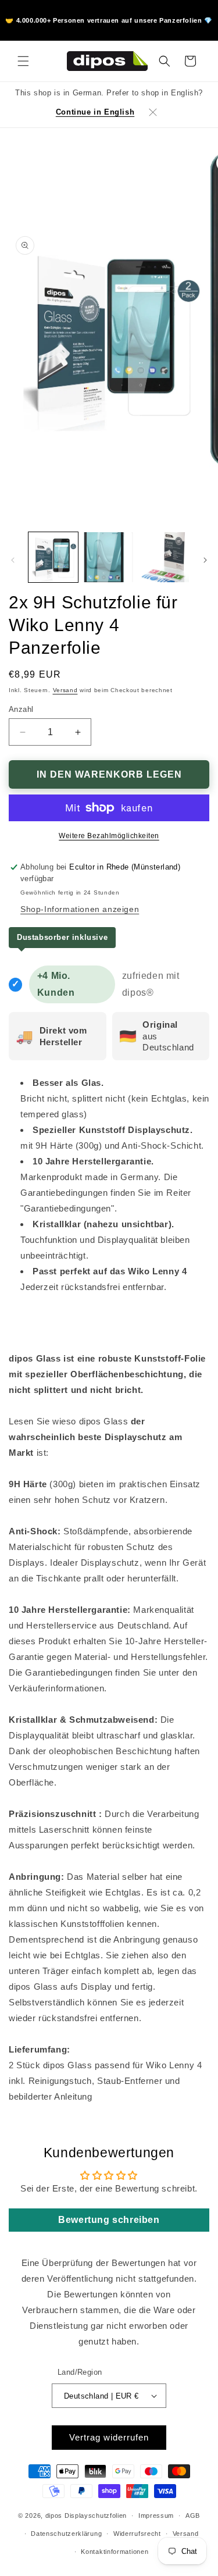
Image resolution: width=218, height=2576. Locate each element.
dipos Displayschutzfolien (86, 2516)
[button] (23, 61)
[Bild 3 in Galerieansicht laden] (164, 557)
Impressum (156, 2516)
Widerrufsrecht (137, 2534)
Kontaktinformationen (115, 2552)
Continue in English (95, 112)
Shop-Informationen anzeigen (80, 909)
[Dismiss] (153, 112)
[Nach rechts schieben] (205, 560)
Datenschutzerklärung (66, 2534)
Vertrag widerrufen (109, 2437)
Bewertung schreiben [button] (109, 2220)
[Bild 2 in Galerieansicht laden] (108, 557)
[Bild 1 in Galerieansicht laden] (53, 557)
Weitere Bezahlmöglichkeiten (109, 836)
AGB (193, 2516)
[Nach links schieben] (13, 560)
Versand (65, 690)
